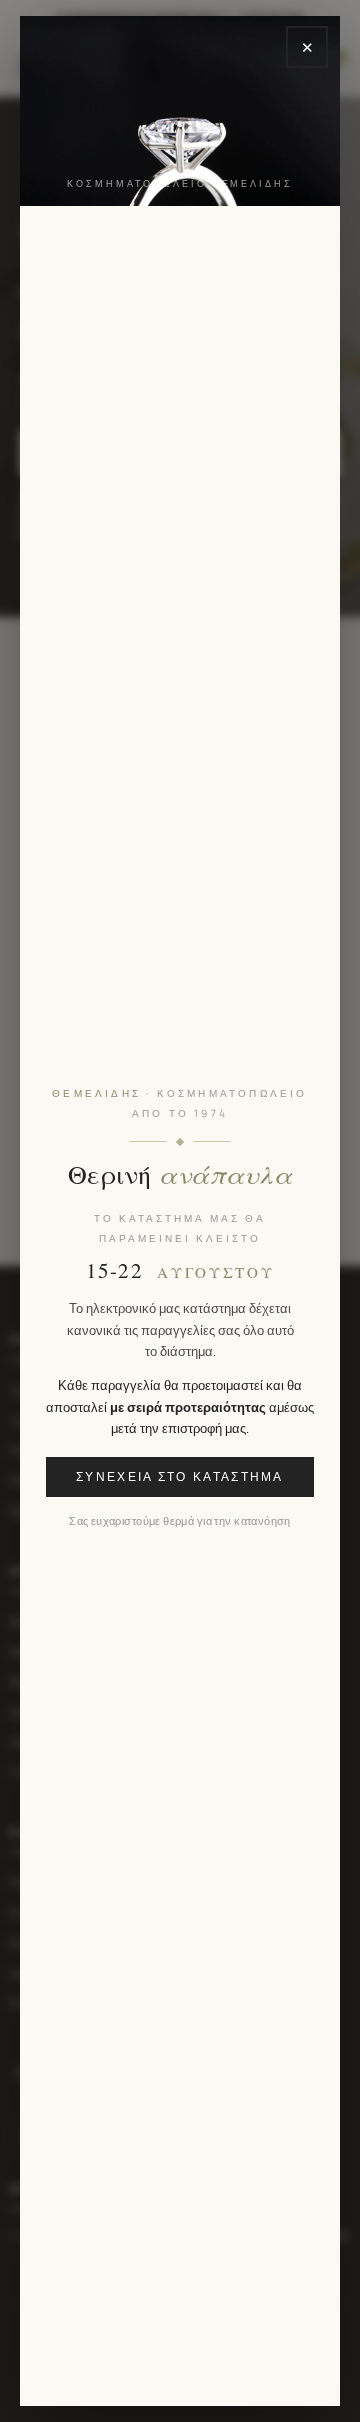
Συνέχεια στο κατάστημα (180, 1477)
